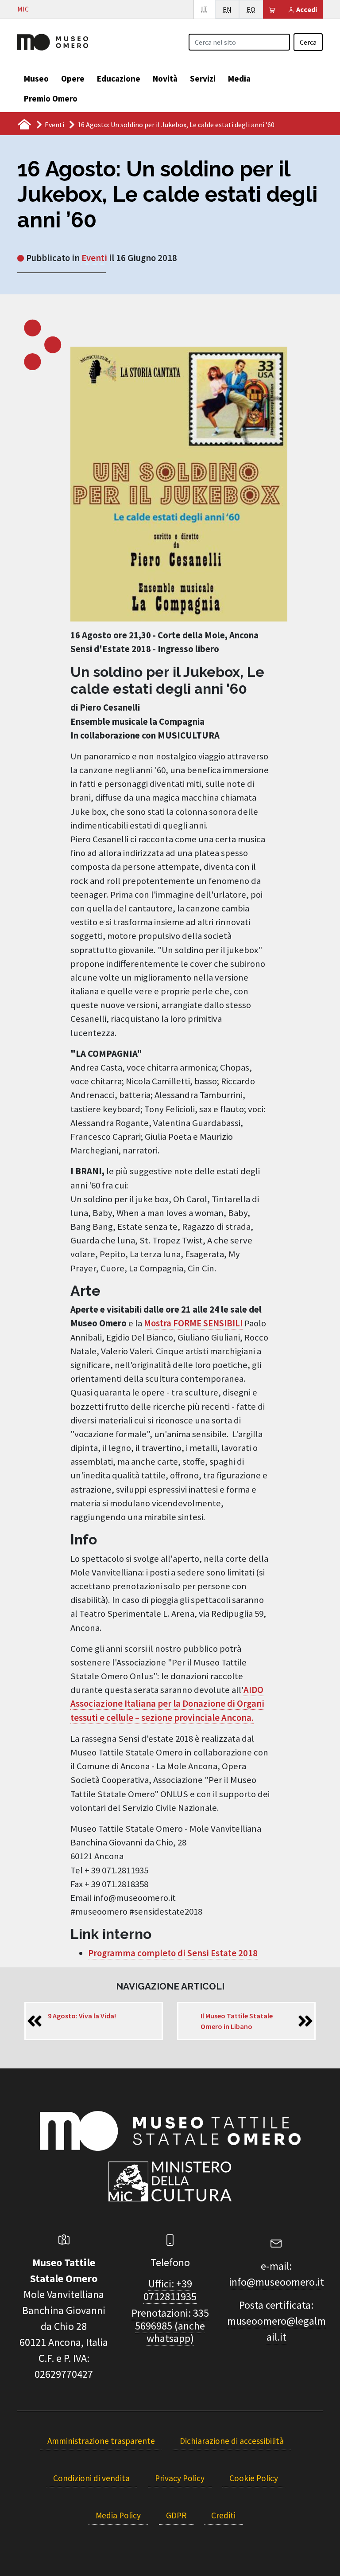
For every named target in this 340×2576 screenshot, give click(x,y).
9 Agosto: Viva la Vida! (82, 2016)
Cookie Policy (254, 2478)
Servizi (203, 78)
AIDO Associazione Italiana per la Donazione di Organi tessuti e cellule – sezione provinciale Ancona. (167, 1704)
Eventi (54, 125)
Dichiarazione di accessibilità (232, 2441)
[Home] (53, 41)
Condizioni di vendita (91, 2478)
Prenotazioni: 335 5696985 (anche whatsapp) (170, 2326)
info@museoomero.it (276, 2282)
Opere (73, 78)
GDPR (176, 2515)
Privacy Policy (180, 2478)
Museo (36, 78)
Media (239, 78)
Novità (165, 78)
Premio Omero (51, 98)
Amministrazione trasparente (101, 2441)
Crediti (223, 2515)
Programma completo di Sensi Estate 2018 (173, 1953)
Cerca (308, 42)
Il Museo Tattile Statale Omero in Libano (237, 2021)
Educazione (119, 78)
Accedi (306, 9)
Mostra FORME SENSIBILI (193, 1323)
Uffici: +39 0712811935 (170, 2290)
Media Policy (118, 2515)
